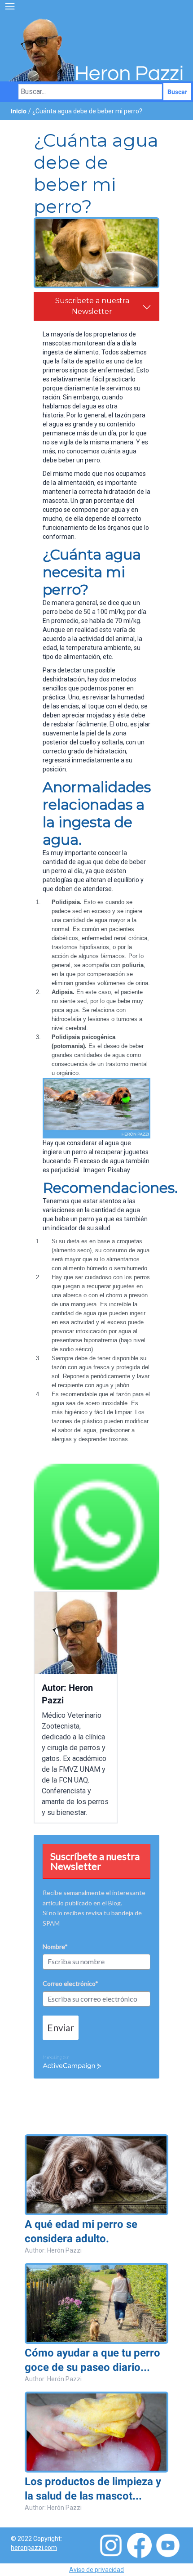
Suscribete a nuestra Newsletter (92, 306)
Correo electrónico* (70, 1983)
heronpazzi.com (34, 2548)
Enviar (61, 2027)
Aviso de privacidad (96, 2570)
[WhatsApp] (96, 1527)
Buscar (177, 92)
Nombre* (55, 1947)
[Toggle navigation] (10, 6)
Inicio (19, 111)
